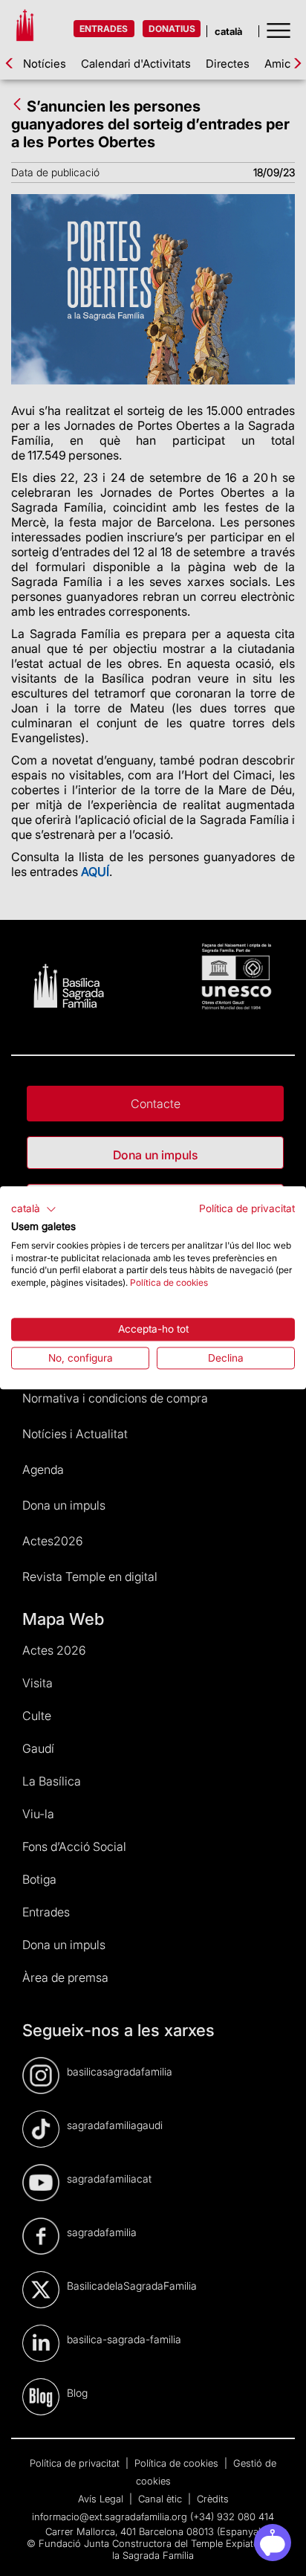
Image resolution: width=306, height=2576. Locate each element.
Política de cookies (169, 1282)
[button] (34, 1209)
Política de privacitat (247, 1208)
